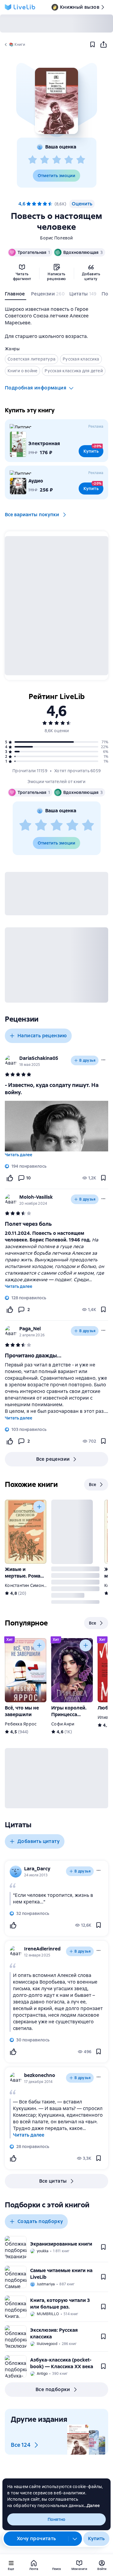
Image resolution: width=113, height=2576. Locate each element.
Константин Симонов (27, 1585)
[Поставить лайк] (10, 1178)
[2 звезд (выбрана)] (34, 204)
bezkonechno (40, 2075)
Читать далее (19, 1155)
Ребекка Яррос (21, 1724)
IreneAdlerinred (42, 1949)
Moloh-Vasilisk (36, 1197)
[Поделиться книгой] (103, 45)
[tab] (16, 295)
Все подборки (53, 2389)
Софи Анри (63, 1724)
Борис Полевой (56, 238)
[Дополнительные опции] (75, 2539)
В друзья (87, 1060)
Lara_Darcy (37, 1869)
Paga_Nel (30, 1329)
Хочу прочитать (36, 2539)
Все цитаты (53, 2181)
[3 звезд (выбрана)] (39, 204)
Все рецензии (53, 1459)
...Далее (92, 2506)
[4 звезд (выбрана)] (45, 204)
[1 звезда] (33, 160)
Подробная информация (36, 388)
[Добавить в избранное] (93, 45)
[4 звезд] (69, 160)
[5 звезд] (81, 160)
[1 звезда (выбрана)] (29, 204)
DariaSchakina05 (39, 1058)
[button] (56, 101)
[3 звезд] (57, 160)
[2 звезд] (45, 160)
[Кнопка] (39, 1507)
